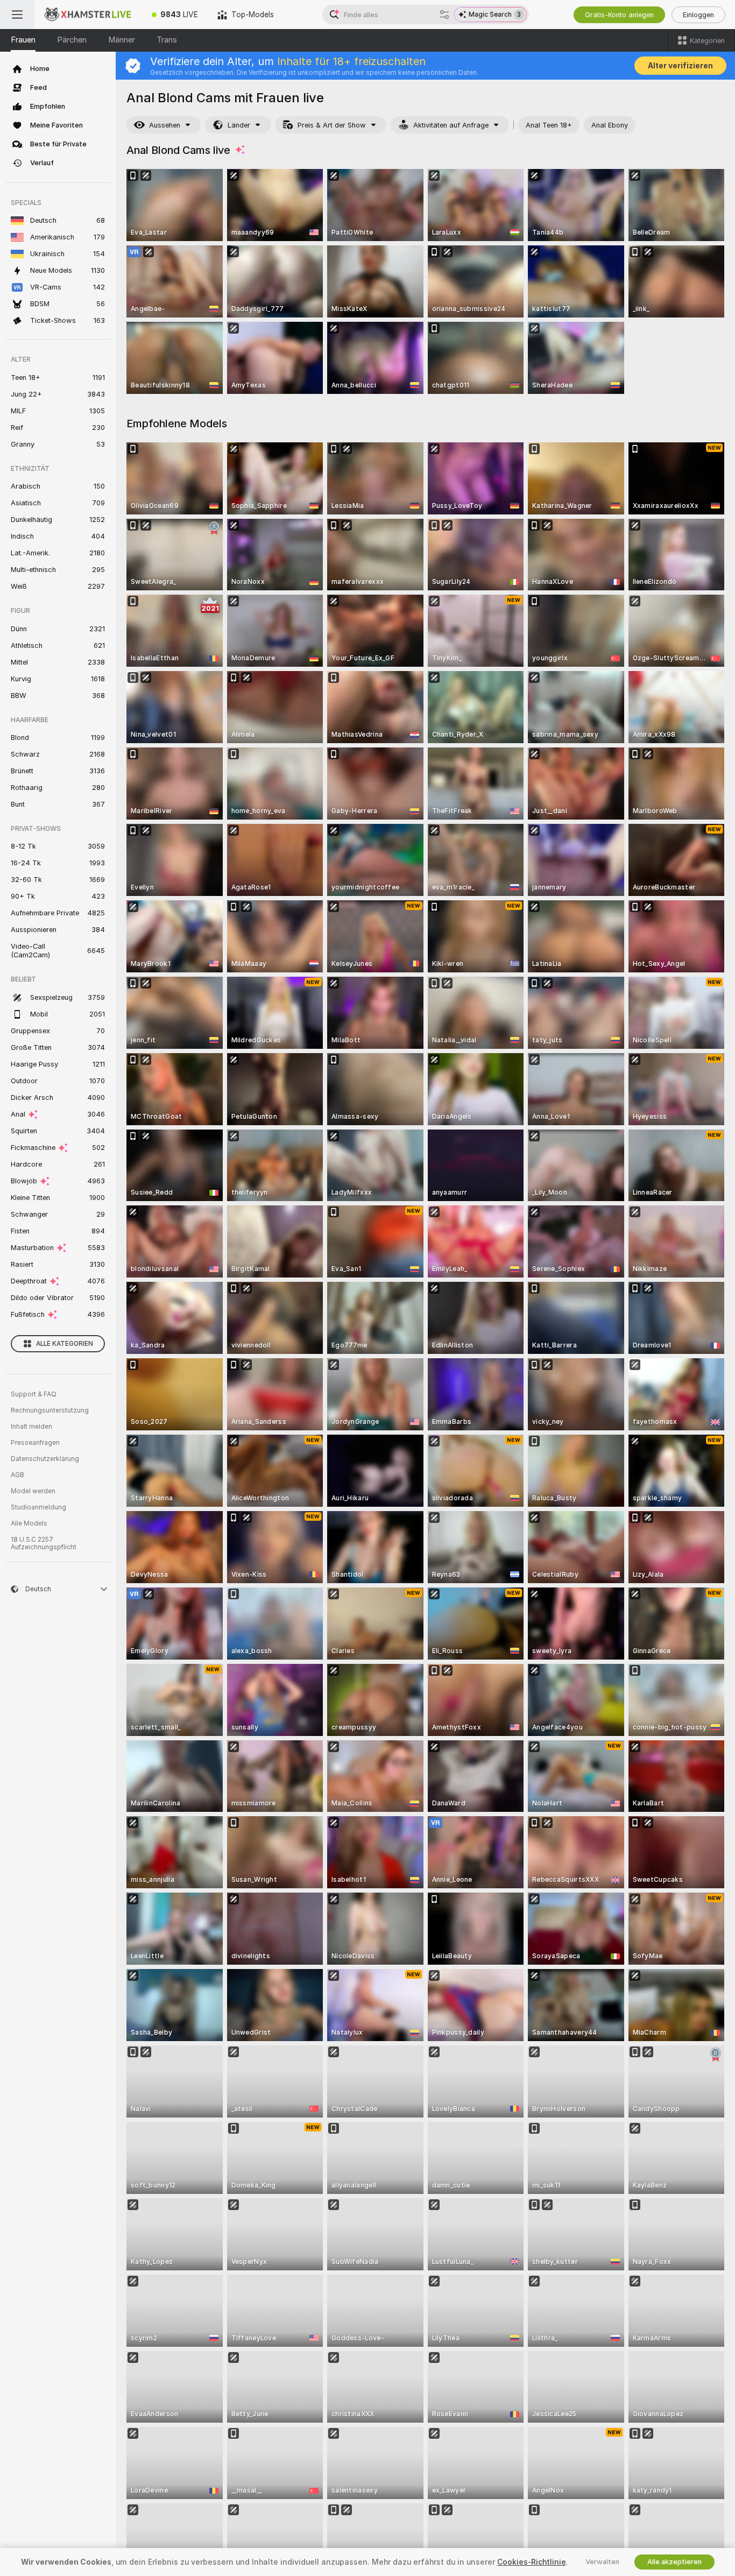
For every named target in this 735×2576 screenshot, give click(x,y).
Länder (239, 125)
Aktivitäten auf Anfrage (451, 125)
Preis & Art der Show (332, 125)
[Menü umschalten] (17, 15)
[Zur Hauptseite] (88, 15)
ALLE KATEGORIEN (65, 1344)
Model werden (33, 1491)
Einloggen (698, 15)
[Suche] (444, 15)
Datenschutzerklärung (45, 1459)
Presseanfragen (35, 1443)
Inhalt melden (31, 1427)
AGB (17, 1475)
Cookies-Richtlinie (532, 2562)
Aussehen (165, 125)
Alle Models (29, 1523)
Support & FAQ (34, 1394)
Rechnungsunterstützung (50, 1410)
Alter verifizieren (680, 66)
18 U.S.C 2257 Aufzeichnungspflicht (44, 1543)
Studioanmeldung (38, 1507)
